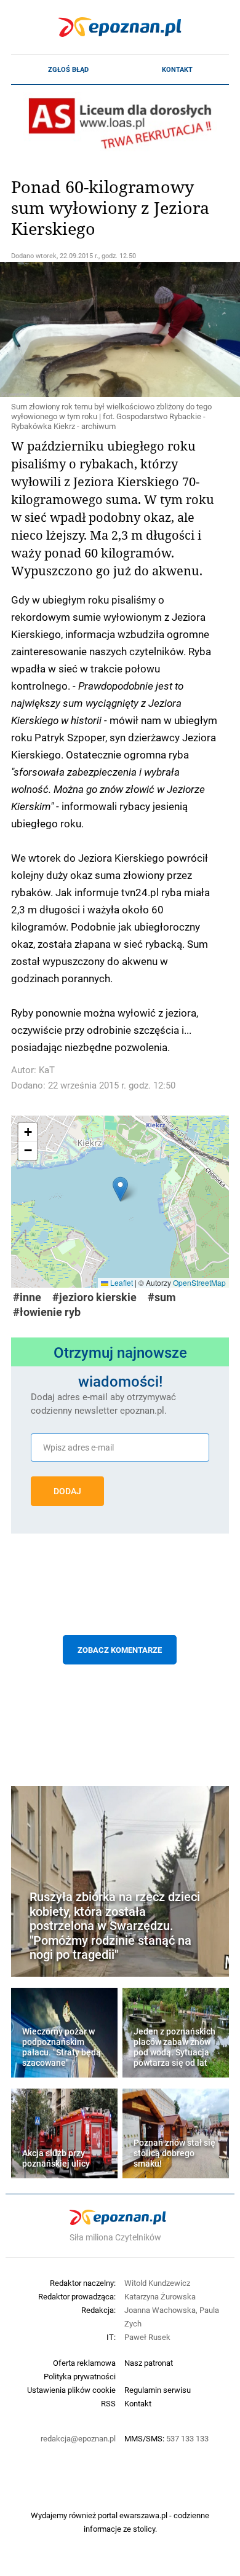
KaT (47, 1070)
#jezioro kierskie (94, 1297)
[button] (120, 1189)
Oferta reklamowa (84, 2363)
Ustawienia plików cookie (71, 2390)
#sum (162, 1297)
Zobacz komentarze (120, 1650)
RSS (108, 2403)
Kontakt (177, 69)
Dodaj (67, 1491)
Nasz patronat (149, 2363)
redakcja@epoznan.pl (78, 2438)
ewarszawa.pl (143, 2515)
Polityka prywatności (80, 2376)
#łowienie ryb (47, 1312)
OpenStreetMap (199, 1282)
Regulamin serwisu (158, 2390)
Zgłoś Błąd (68, 69)
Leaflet (121, 1282)
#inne (27, 1297)
